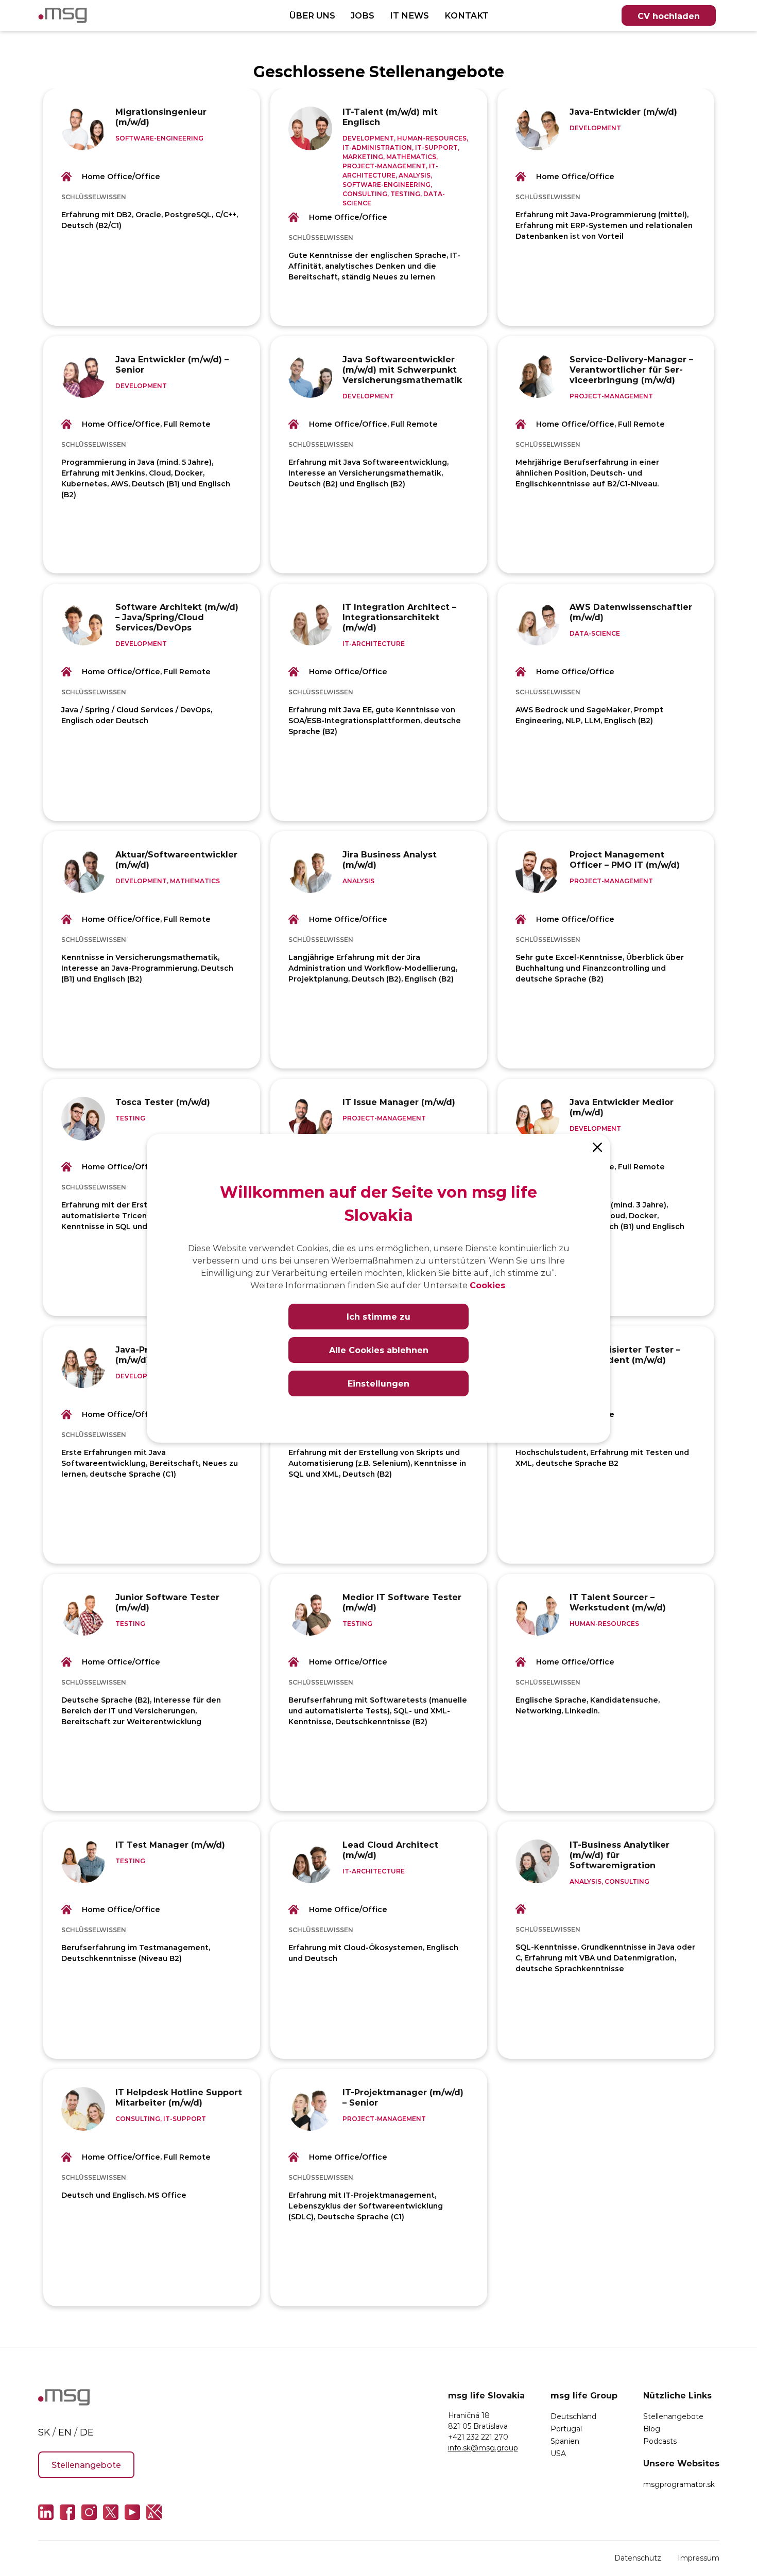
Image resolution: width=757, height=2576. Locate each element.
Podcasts (660, 2441)
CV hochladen (669, 16)
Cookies (487, 1285)
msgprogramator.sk (679, 2484)
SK (44, 2432)
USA (558, 2453)
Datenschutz (638, 2558)
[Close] (597, 1147)
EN (65, 2432)
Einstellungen (378, 1383)
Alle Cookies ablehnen (379, 1350)
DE (87, 2432)
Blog (652, 2429)
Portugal (566, 2429)
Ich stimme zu (378, 1316)
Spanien (565, 2441)
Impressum (699, 2558)
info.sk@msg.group (483, 2448)
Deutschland (573, 2416)
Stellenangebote (86, 2465)
